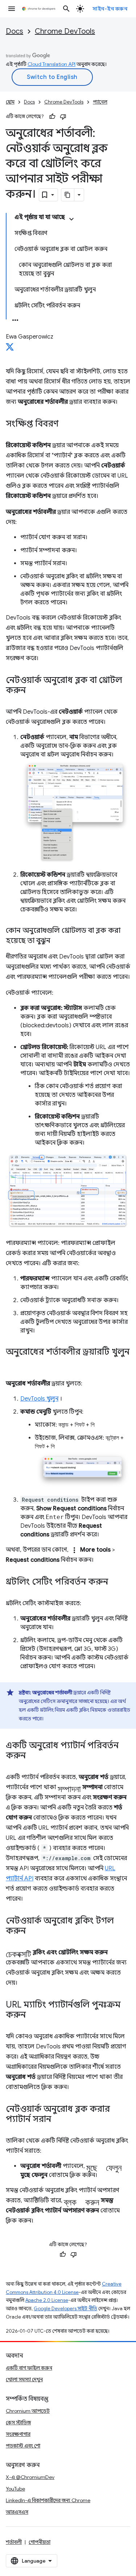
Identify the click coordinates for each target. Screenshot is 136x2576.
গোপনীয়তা (40, 2542)
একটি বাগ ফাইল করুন (29, 2368)
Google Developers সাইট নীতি (65, 2309)
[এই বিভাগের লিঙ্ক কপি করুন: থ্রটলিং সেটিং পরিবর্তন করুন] (115, 1582)
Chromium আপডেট (28, 2411)
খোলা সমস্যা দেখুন (24, 2379)
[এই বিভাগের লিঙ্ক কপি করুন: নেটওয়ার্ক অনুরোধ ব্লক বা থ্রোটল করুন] (33, 691)
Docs (15, 31)
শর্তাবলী (14, 2542)
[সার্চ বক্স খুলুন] (66, 9)
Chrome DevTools (65, 31)
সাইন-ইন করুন (110, 9)
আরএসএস (17, 2512)
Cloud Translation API (51, 64)
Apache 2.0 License (47, 2300)
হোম (10, 102)
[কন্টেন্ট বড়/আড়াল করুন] (71, 219)
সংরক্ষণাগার (18, 2434)
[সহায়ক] (52, 117)
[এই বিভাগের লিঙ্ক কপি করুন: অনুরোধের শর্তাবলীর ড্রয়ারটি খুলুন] (13, 1363)
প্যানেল (100, 102)
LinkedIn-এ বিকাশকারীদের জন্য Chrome (48, 2500)
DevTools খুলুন (39, 1399)
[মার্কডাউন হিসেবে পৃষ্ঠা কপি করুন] (68, 195)
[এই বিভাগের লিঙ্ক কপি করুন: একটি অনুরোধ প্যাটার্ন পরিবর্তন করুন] (33, 1756)
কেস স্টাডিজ (18, 2422)
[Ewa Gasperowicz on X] (10, 349)
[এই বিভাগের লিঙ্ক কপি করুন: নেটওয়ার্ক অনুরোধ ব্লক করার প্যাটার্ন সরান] (58, 2120)
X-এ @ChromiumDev (30, 2477)
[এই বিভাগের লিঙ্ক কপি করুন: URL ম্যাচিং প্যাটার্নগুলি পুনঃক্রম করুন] (33, 2015)
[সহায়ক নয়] (63, 117)
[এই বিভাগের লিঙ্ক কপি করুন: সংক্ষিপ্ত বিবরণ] (66, 424)
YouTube (15, 2489)
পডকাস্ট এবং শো (23, 2446)
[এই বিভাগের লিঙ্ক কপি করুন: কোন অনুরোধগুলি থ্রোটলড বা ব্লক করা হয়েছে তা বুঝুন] (58, 941)
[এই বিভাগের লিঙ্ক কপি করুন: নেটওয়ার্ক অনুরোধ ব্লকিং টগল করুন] (33, 1931)
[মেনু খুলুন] (12, 9)
